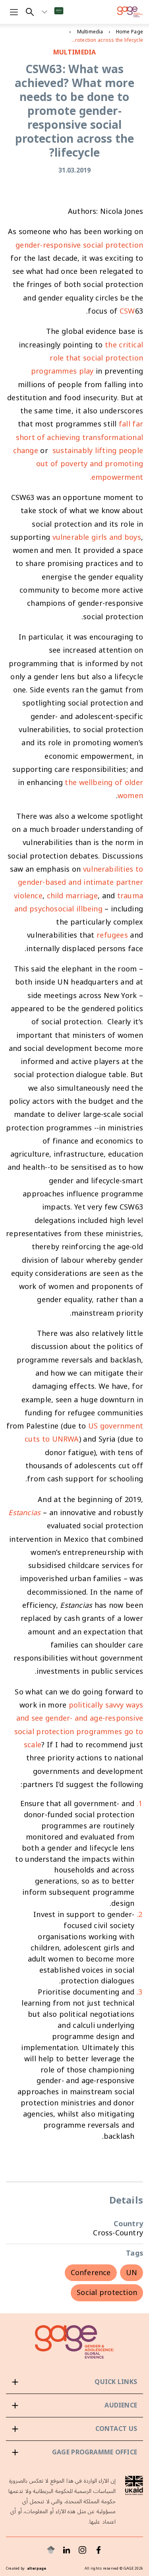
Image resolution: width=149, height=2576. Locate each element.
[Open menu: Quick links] (74, 2382)
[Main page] (130, 12)
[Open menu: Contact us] (74, 2429)
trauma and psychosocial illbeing (79, 902)
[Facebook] (99, 2550)
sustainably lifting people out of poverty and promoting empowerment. (90, 464)
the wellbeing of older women (104, 789)
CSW (127, 311)
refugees (112, 935)
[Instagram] (83, 2550)
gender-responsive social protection (79, 245)
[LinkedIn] (67, 2550)
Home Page (130, 32)
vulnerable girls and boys (97, 537)
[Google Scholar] (51, 2550)
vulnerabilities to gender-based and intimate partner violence (78, 883)
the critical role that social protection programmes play (87, 358)
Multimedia (90, 32)
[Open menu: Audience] (74, 2405)
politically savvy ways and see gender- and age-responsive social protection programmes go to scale (79, 1725)
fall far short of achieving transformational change (78, 437)
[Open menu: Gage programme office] (74, 2452)
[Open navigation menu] (14, 12)
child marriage (72, 896)
